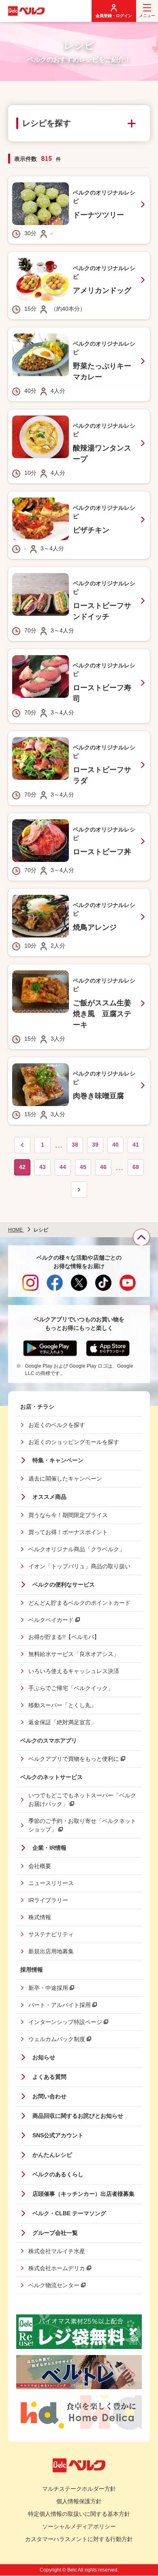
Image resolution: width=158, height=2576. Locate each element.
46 (106, 1169)
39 (98, 1147)
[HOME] (26, 11)
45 (85, 1169)
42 (23, 1170)
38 (77, 1147)
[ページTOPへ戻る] (141, 1237)
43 (45, 1169)
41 (138, 1147)
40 (118, 1147)
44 (65, 1169)
